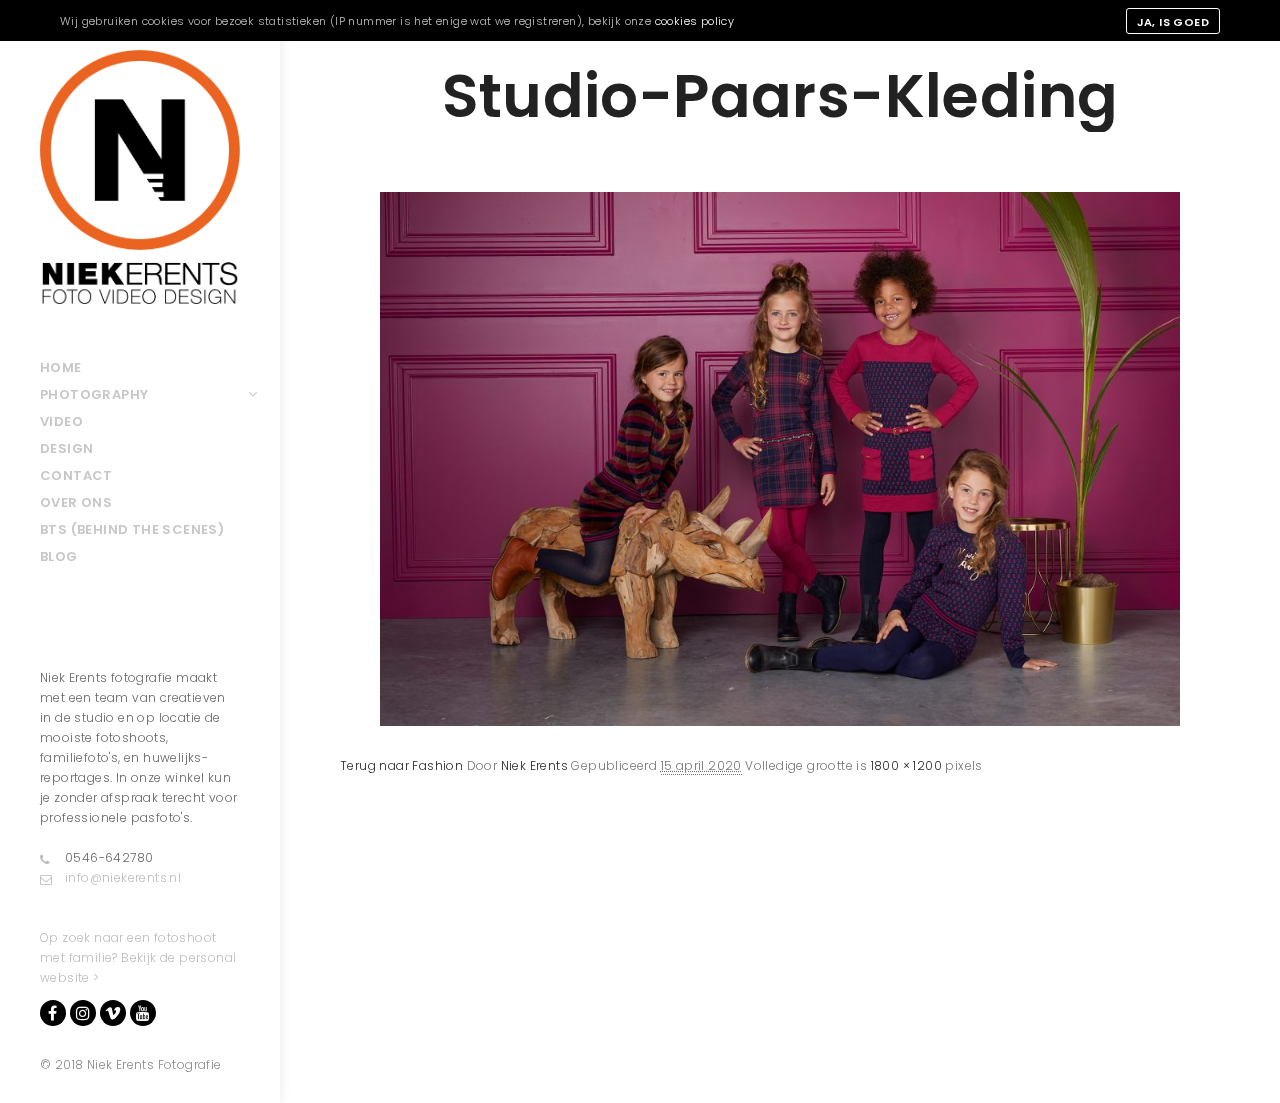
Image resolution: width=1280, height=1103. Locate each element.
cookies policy (695, 21)
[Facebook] (53, 1013)
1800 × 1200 (906, 765)
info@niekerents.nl (123, 877)
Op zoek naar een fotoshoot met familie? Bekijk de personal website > (138, 957)
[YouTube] (143, 1013)
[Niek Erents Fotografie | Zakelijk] (140, 177)
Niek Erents (534, 765)
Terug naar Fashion (401, 765)
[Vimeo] (113, 1013)
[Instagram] (83, 1013)
